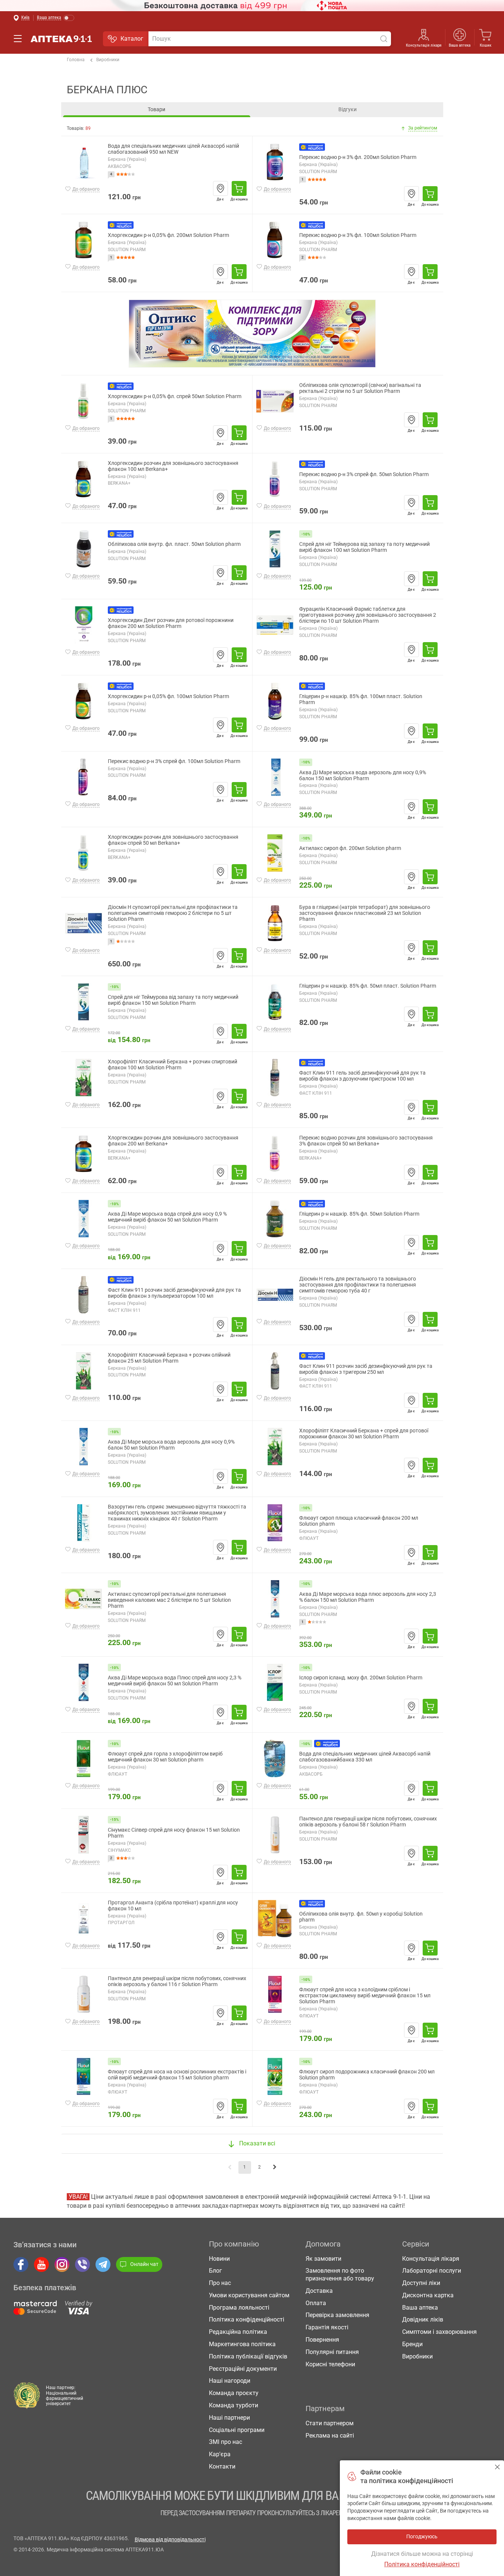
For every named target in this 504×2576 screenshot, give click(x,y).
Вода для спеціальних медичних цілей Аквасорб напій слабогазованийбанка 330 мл (365, 1757)
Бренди (412, 2344)
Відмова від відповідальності (170, 2539)
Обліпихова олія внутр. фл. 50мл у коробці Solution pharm (361, 1917)
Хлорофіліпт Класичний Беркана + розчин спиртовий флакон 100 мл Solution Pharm (173, 1065)
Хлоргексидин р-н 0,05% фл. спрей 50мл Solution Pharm (175, 396)
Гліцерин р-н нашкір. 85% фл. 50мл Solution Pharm (359, 1214)
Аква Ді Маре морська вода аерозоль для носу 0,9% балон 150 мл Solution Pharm (363, 776)
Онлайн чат (144, 2264)
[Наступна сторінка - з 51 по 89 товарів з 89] (275, 2167)
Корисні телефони (330, 2364)
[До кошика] (239, 188)
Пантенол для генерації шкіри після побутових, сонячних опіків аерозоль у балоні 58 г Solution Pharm (368, 1822)
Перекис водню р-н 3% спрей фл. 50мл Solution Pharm (364, 474)
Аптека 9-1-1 (61, 39)
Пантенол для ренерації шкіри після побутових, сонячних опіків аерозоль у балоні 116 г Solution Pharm (177, 1981)
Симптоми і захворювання (439, 2332)
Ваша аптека (420, 2308)
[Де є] (220, 188)
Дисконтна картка (428, 2295)
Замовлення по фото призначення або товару (340, 2275)
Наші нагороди (230, 2381)
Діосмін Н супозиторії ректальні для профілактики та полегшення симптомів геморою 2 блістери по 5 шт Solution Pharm (173, 913)
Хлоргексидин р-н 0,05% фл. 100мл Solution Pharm (168, 696)
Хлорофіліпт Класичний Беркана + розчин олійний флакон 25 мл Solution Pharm (169, 1358)
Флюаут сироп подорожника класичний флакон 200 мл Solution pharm (367, 2075)
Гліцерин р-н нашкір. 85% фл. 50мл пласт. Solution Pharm (368, 986)
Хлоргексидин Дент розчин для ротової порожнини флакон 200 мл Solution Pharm (171, 623)
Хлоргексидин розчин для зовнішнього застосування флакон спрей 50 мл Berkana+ (173, 840)
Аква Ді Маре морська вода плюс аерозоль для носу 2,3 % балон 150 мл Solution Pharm (368, 1597)
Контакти (222, 2466)
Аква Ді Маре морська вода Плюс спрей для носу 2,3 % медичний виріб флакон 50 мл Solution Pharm (175, 1681)
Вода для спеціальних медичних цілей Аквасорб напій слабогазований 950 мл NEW (173, 149)
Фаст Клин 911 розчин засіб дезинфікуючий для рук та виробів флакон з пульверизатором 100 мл (174, 1293)
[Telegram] (103, 2264)
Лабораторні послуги (432, 2271)
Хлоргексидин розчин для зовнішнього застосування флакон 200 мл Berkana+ (173, 1141)
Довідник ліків (423, 2319)
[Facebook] (21, 2264)
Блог (215, 2271)
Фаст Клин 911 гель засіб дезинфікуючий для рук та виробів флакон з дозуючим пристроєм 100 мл (362, 1076)
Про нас (220, 2283)
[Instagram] (62, 2264)
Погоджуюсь (497, 2467)
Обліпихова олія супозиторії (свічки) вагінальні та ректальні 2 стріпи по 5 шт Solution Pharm (360, 388)
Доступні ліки (421, 2283)
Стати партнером (330, 2423)
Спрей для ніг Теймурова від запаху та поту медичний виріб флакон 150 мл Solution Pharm (173, 1000)
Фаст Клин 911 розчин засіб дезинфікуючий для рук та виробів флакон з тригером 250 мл (366, 1369)
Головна (76, 60)
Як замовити (323, 2259)
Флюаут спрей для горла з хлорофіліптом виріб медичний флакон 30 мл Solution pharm (165, 1757)
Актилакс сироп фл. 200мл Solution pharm (350, 848)
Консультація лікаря (424, 45)
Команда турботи (234, 2405)
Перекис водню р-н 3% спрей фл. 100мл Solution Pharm (174, 761)
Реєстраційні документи (243, 2369)
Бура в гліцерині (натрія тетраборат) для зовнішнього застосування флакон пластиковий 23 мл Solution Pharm (365, 913)
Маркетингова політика (242, 2344)
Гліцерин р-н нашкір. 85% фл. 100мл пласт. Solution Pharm (361, 699)
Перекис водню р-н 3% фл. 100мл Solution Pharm (358, 235)
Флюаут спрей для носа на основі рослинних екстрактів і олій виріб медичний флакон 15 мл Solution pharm (177, 2075)
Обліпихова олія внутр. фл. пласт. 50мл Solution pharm (174, 544)
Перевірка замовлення (337, 2315)
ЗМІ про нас (226, 2442)
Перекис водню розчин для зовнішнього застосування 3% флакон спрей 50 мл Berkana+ (366, 1141)
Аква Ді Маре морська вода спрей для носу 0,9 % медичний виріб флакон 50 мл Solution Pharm (167, 1217)
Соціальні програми (237, 2430)
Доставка (319, 2291)
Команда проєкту (234, 2393)
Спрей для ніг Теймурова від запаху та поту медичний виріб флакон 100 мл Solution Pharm (364, 547)
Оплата (316, 2303)
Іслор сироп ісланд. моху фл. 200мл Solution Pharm (361, 1678)
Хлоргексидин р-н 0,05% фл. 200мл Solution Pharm (168, 235)
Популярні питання (332, 2352)
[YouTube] (41, 2264)
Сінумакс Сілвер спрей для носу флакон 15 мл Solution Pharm (174, 1833)
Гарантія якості (327, 2327)
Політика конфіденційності (247, 2319)
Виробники (108, 60)
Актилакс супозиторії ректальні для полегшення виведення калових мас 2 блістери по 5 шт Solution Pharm (169, 1600)
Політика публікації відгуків (248, 2356)
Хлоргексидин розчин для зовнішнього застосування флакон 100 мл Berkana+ (173, 466)
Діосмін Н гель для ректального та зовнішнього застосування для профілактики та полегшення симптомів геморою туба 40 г (358, 1285)
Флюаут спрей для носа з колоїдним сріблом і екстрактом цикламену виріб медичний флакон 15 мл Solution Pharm (365, 1996)
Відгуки (348, 109)
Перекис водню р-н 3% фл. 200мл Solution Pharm (358, 157)
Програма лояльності (239, 2308)
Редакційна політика (238, 2332)
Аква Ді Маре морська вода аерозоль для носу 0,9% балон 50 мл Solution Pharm (171, 1445)
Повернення (322, 2340)
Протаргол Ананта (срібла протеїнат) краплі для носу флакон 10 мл (173, 1906)
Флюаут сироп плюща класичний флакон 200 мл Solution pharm (359, 1521)
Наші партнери (229, 2418)
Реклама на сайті (330, 2436)
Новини (219, 2259)
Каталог (132, 39)
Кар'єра (220, 2454)
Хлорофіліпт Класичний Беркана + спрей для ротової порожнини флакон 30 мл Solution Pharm (364, 1434)
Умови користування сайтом (249, 2295)
